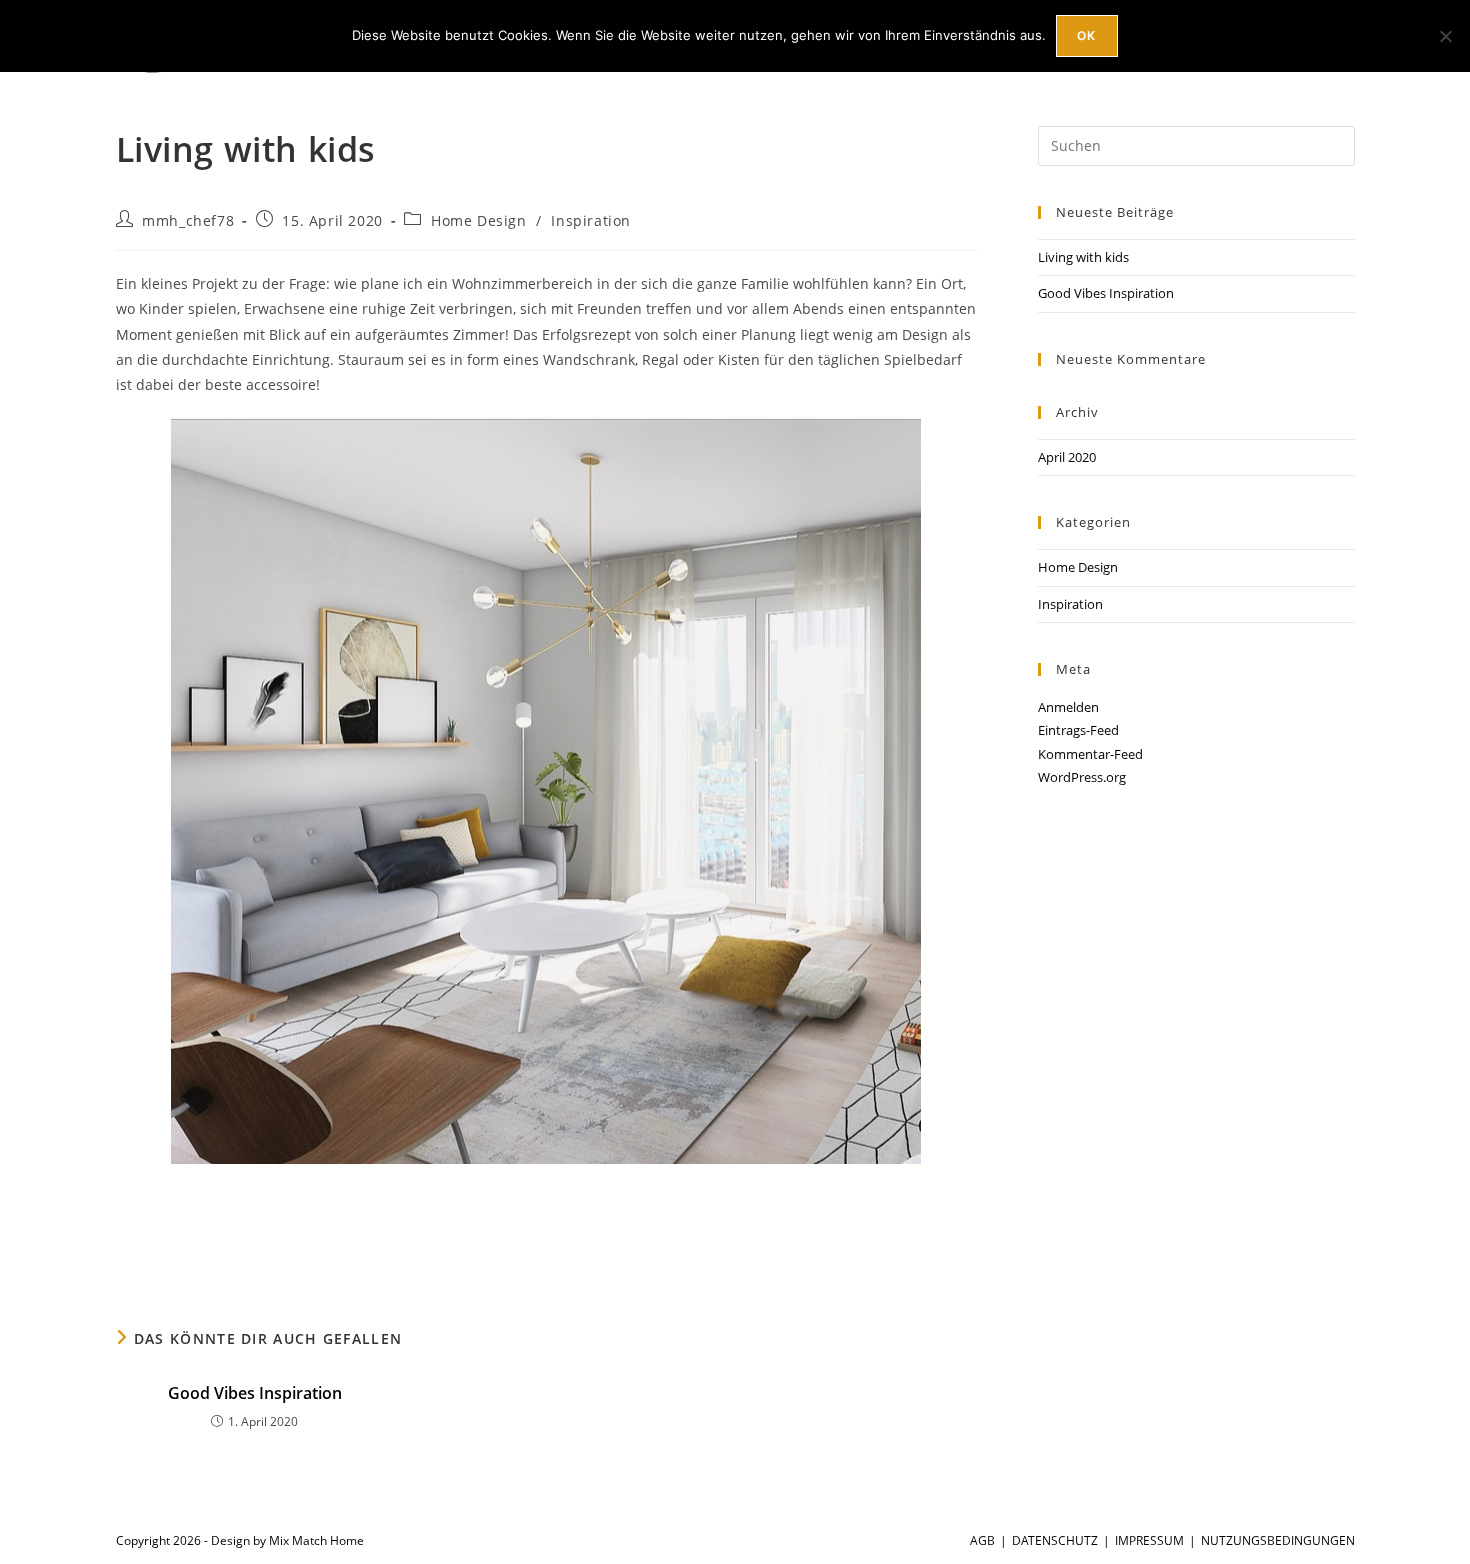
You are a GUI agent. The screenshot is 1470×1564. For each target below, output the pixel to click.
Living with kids (1083, 257)
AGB (982, 1540)
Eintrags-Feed (1078, 730)
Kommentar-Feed (1090, 754)
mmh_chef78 (188, 220)
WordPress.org (1082, 777)
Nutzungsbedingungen (1278, 1540)
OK (1086, 35)
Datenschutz (1055, 1540)
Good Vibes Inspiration (255, 1393)
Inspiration (591, 220)
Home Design (479, 220)
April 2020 (1067, 457)
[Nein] (1445, 36)
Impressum (1149, 1540)
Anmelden (1068, 707)
